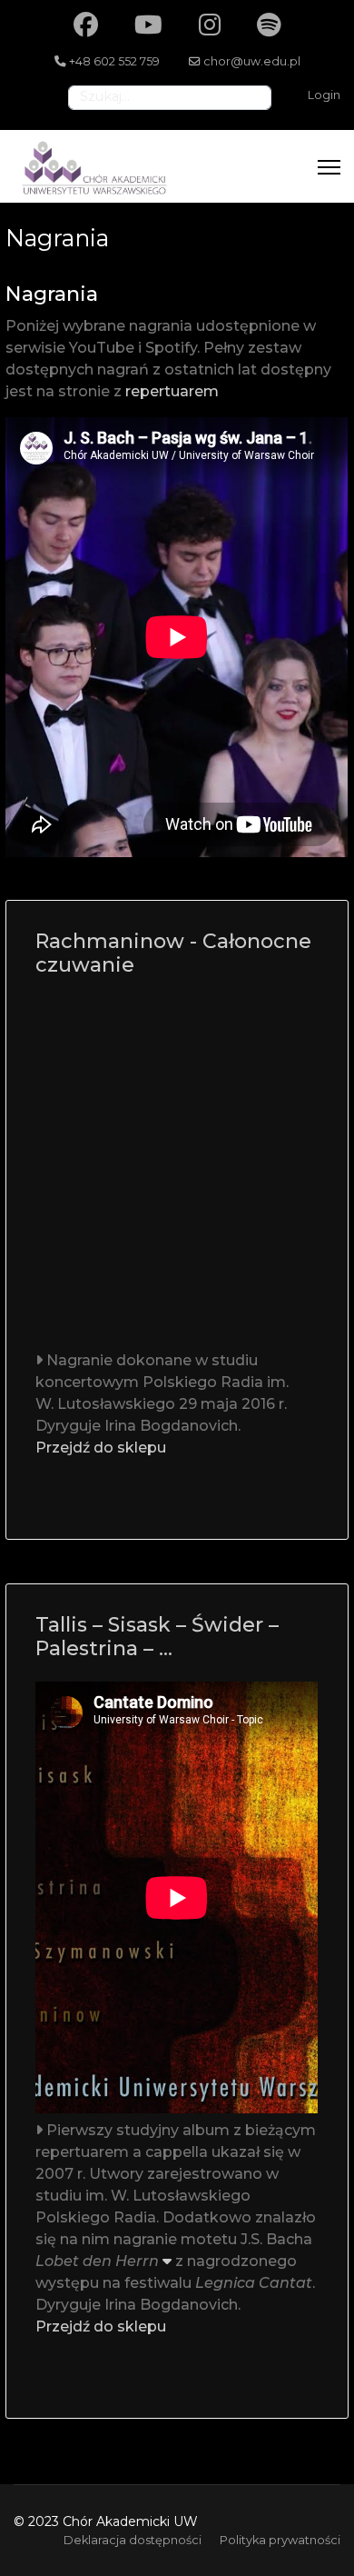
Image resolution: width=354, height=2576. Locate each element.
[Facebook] (86, 25)
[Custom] (269, 25)
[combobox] (170, 98)
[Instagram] (210, 25)
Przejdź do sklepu (101, 1448)
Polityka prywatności (280, 2540)
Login (324, 95)
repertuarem (172, 391)
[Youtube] (148, 25)
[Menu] (329, 167)
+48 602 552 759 (114, 61)
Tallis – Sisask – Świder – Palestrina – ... (157, 1637)
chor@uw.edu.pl (252, 61)
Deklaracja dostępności (133, 2540)
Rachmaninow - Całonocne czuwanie (173, 953)
